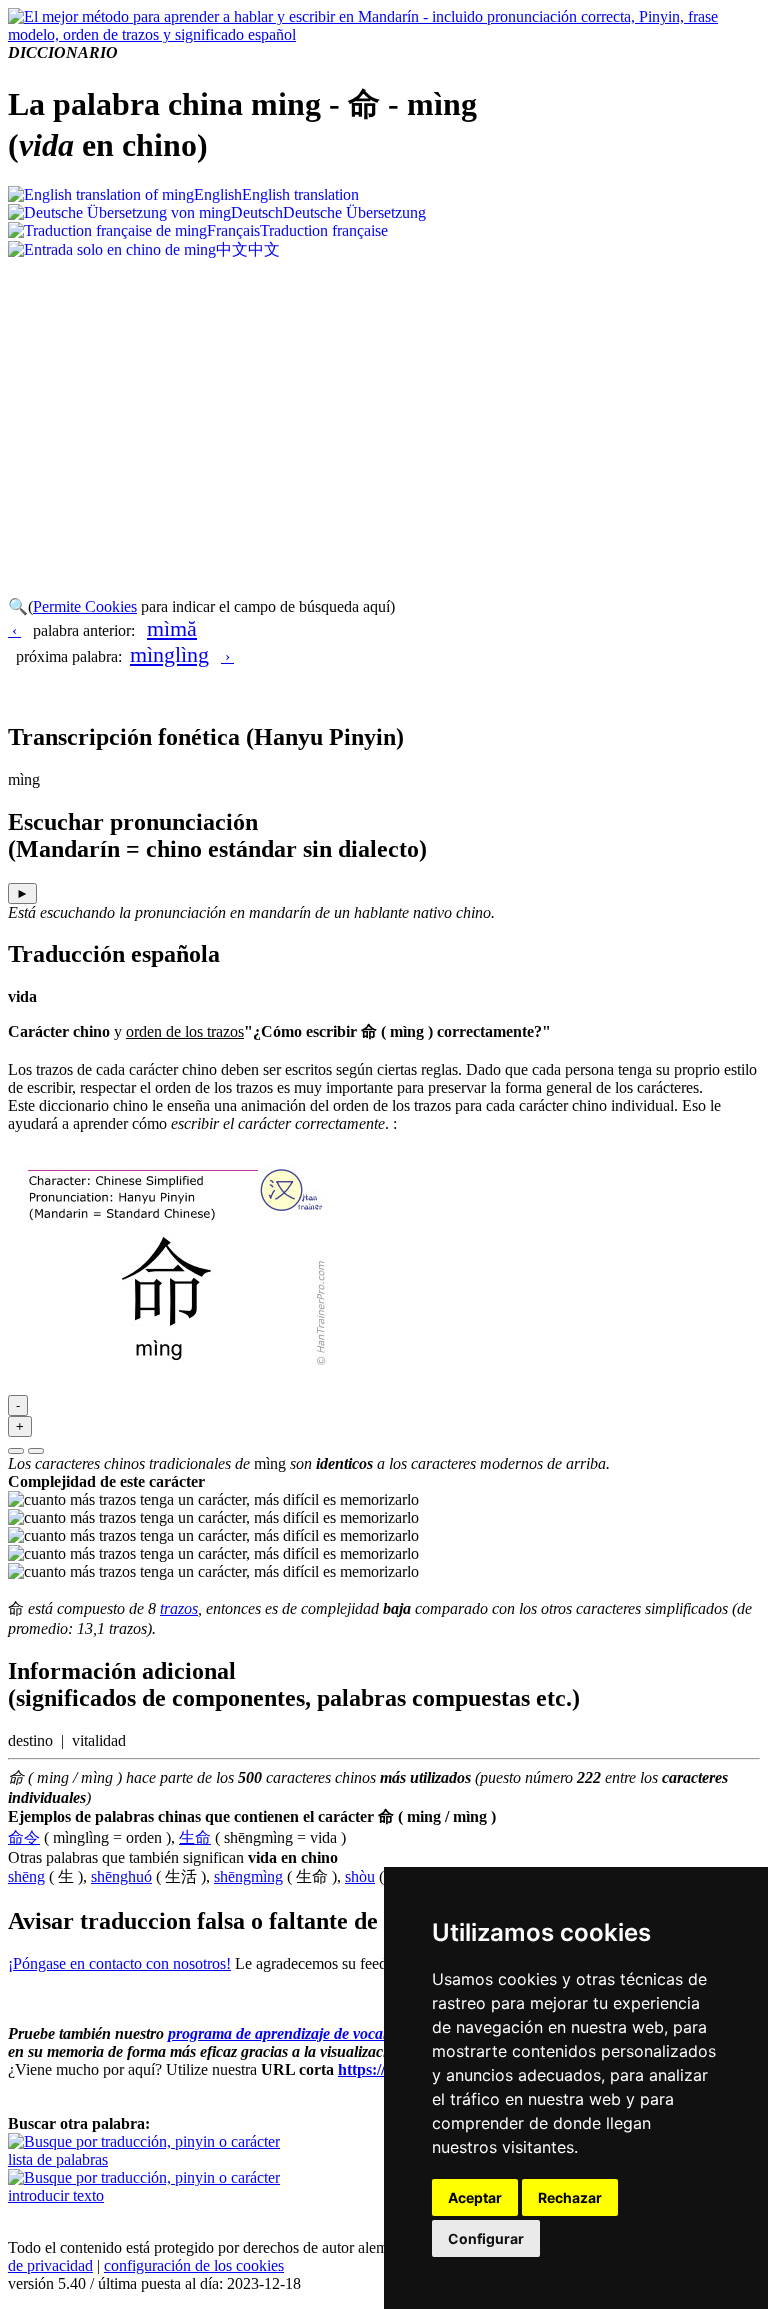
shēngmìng (248, 1876)
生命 (195, 1837)
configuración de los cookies (194, 2265)
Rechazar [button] (570, 2197)
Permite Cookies (85, 606)
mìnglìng (169, 654)
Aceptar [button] (475, 2197)
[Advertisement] (384, 411)
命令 (24, 1837)
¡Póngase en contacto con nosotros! (119, 1963)
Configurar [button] (486, 2238)
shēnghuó (121, 1876)
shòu (360, 1876)
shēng (26, 1876)
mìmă (172, 628)
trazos (179, 1608)
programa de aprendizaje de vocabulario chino (319, 2033)
